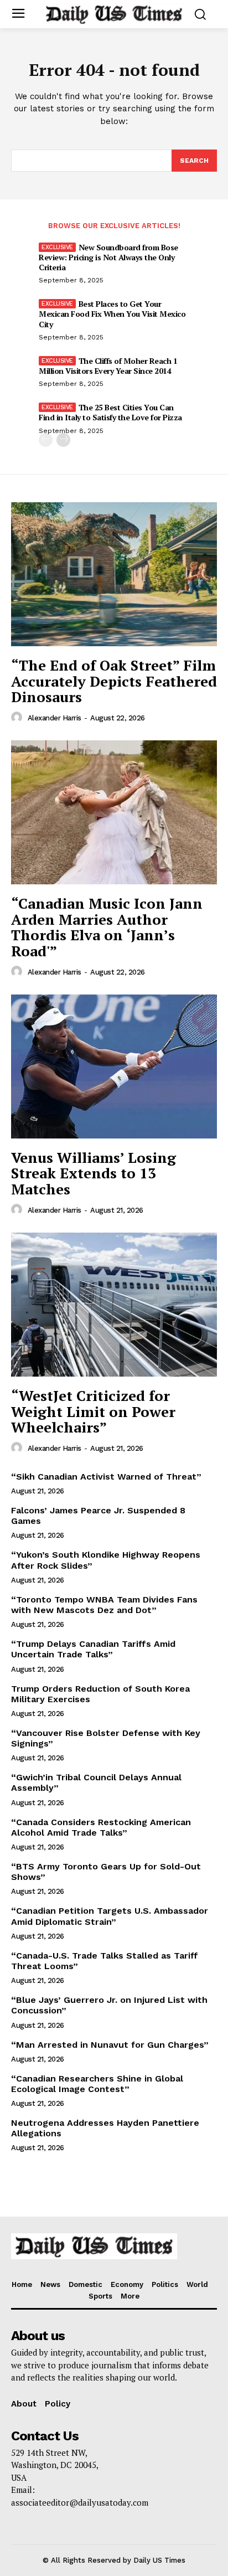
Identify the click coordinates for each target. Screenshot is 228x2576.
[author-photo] (18, 718)
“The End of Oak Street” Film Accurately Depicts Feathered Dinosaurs (114, 681)
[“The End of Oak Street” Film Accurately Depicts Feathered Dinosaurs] (114, 574)
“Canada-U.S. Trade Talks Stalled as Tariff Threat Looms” (105, 1961)
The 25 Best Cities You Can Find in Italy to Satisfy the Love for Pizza (110, 412)
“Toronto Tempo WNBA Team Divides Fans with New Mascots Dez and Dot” (104, 1605)
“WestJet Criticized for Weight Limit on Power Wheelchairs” (93, 1411)
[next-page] (63, 440)
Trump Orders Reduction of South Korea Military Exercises (100, 1694)
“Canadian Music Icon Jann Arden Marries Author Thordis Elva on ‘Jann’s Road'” (107, 927)
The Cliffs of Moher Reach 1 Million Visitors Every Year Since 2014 (108, 366)
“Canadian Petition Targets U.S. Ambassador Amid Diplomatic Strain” (110, 1916)
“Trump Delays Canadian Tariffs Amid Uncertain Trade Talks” (93, 1649)
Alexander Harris (55, 718)
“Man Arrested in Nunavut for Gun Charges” (110, 2045)
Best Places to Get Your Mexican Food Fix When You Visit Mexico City (112, 314)
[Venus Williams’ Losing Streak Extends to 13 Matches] (114, 1067)
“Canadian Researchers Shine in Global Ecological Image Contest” (97, 2084)
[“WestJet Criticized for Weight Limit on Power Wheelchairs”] (114, 1305)
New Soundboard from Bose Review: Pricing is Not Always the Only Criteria (108, 257)
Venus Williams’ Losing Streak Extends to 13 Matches (94, 1173)
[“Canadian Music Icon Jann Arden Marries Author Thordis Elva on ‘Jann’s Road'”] (114, 812)
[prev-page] (46, 440)
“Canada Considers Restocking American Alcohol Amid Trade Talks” (101, 1827)
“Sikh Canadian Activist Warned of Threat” (106, 1477)
